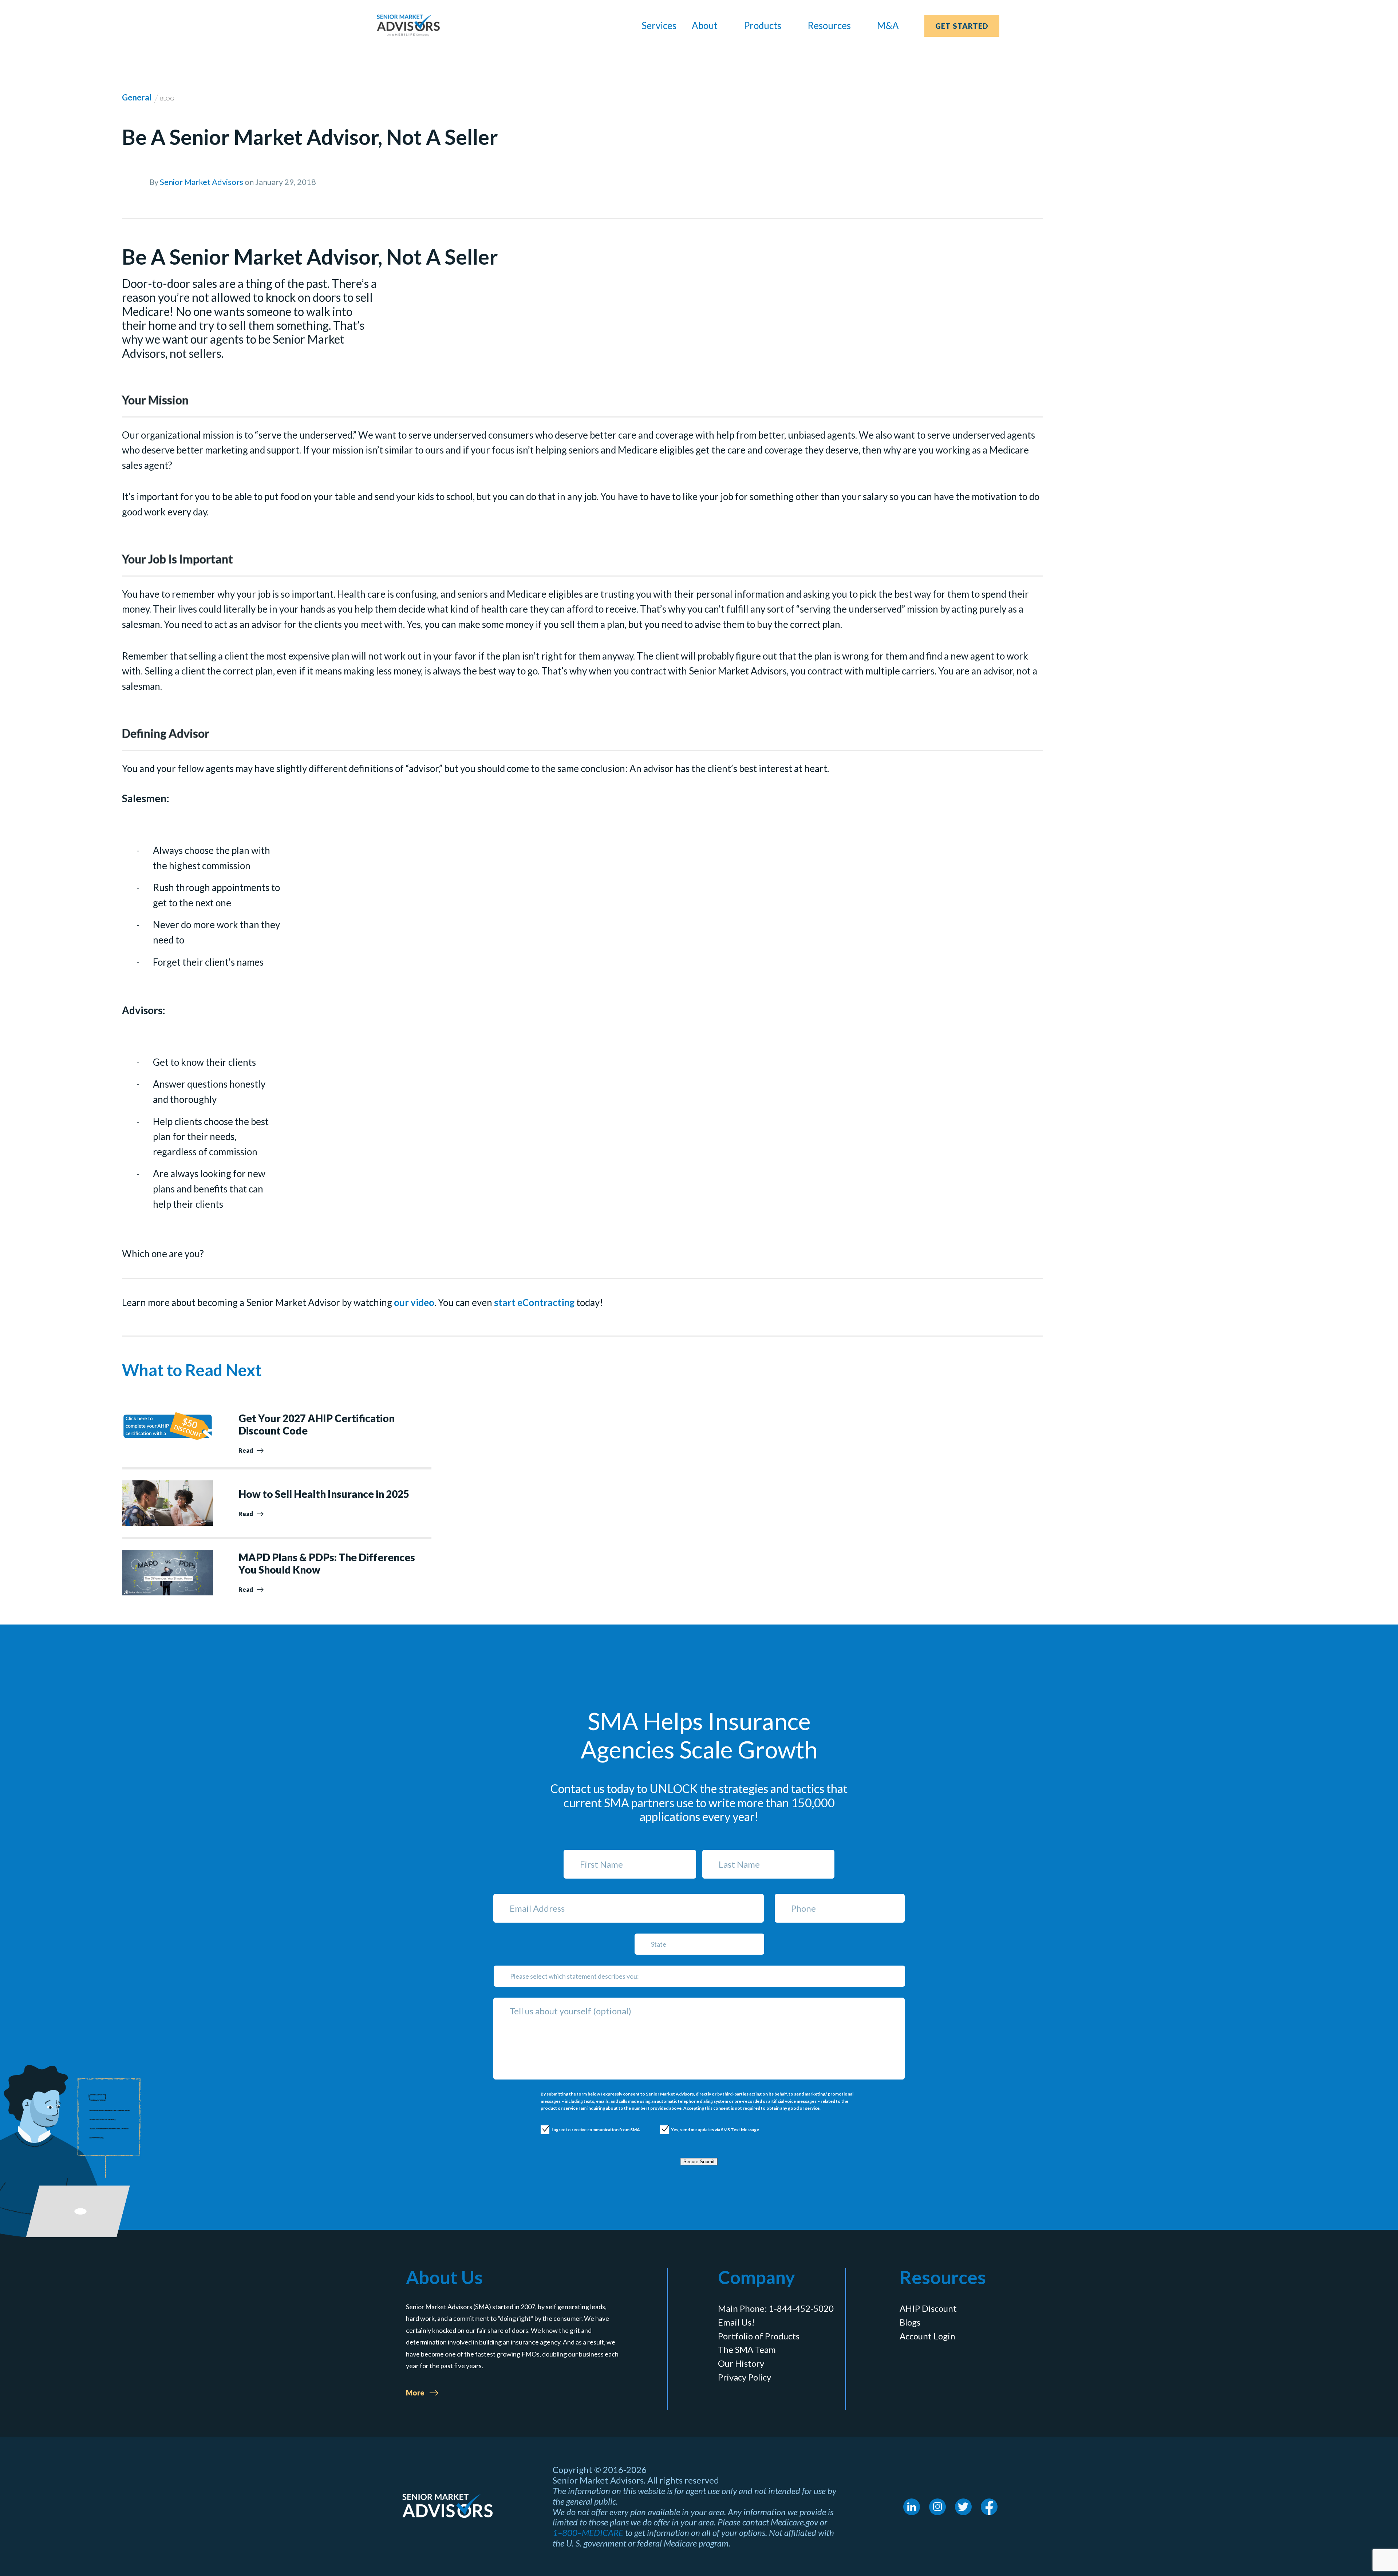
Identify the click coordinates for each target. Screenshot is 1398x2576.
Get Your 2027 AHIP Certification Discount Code (317, 1424)
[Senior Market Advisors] (408, 25)
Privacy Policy (745, 2377)
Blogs (910, 2322)
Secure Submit (699, 2162)
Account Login (927, 2336)
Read (246, 1450)
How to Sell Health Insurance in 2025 (324, 1494)
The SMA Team (747, 2350)
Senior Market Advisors (202, 182)
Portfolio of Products (759, 2336)
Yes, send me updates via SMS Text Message (708, 2130)
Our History (741, 2363)
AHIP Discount (928, 2308)
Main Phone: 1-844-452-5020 (776, 2308)
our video (414, 1302)
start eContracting (534, 1302)
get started (962, 26)
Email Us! (736, 2322)
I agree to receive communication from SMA (588, 2130)
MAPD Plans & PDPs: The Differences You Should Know (327, 1564)
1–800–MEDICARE (588, 2533)
